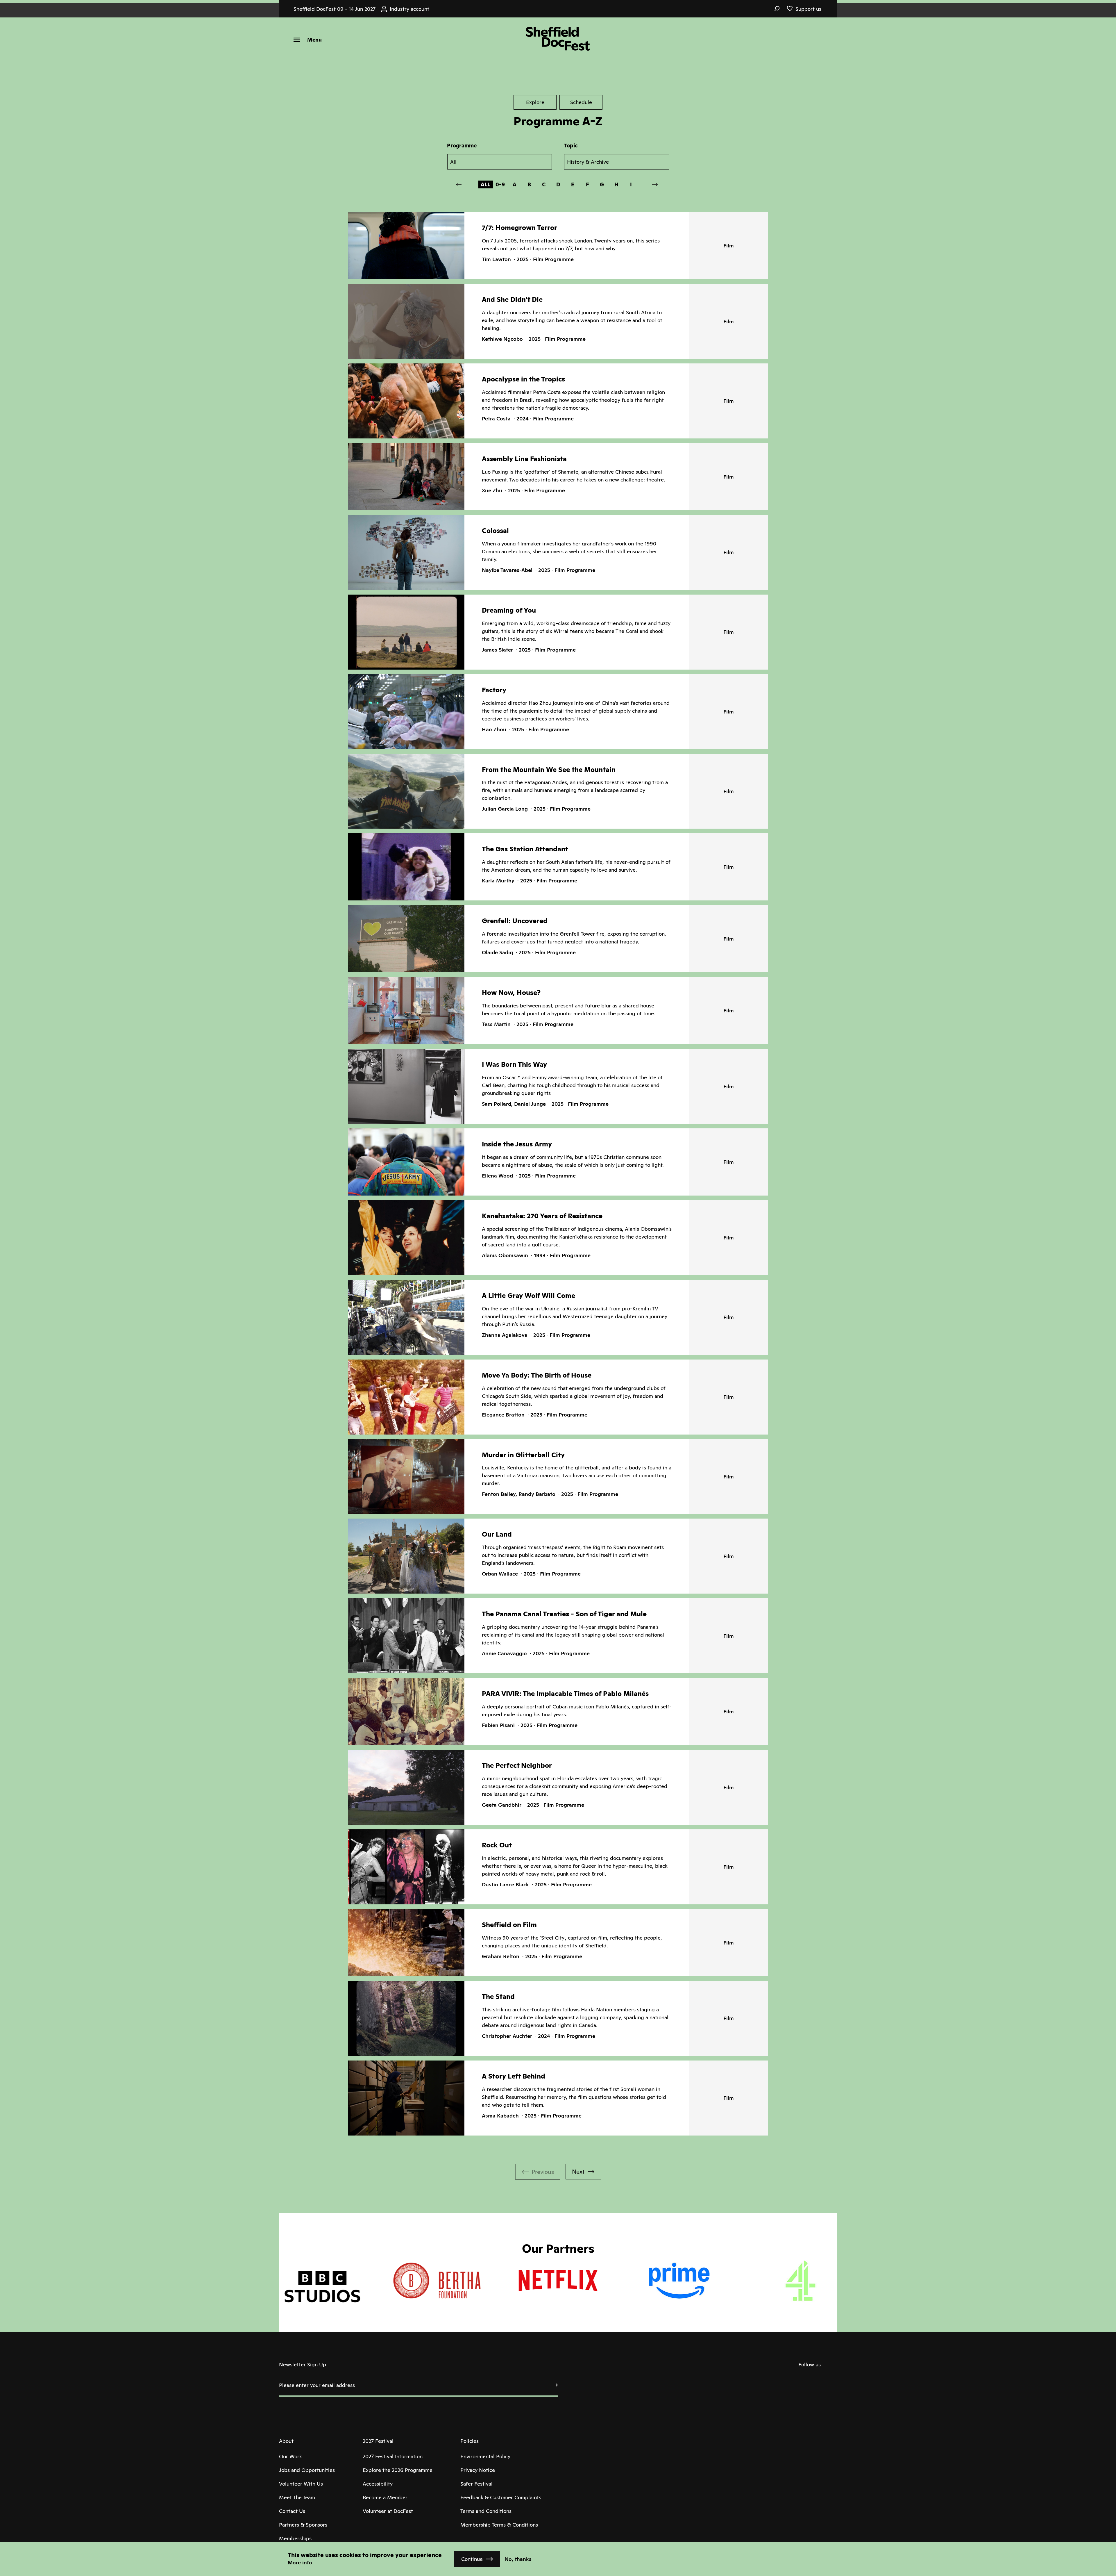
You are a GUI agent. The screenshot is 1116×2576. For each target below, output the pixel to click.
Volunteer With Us (301, 2484)
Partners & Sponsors (303, 2525)
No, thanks (518, 2559)
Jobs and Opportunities (307, 2470)
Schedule (581, 102)
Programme (462, 146)
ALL (485, 184)
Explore (535, 102)
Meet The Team (297, 2497)
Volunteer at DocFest (388, 2511)
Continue (472, 2559)
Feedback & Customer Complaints (501, 2497)
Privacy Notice (478, 2470)
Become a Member (385, 2497)
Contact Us (292, 2511)
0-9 (500, 184)
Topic (571, 146)
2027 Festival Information (393, 2456)
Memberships (295, 2538)
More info (300, 2562)
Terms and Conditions (486, 2511)
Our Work (290, 2456)
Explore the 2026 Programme (398, 2470)
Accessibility (378, 2484)
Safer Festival (476, 2484)
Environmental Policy (485, 2456)
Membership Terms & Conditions (499, 2525)
